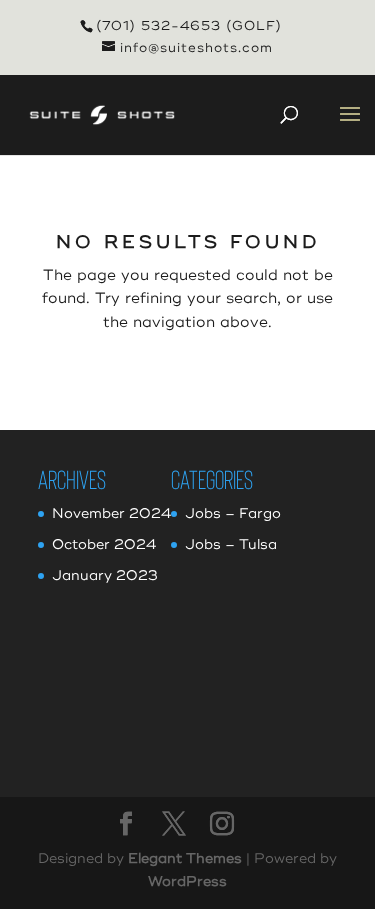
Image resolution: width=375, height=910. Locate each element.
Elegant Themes (185, 858)
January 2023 (105, 575)
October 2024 (104, 544)
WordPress (187, 881)
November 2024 (111, 513)
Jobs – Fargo (233, 513)
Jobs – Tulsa (231, 544)
